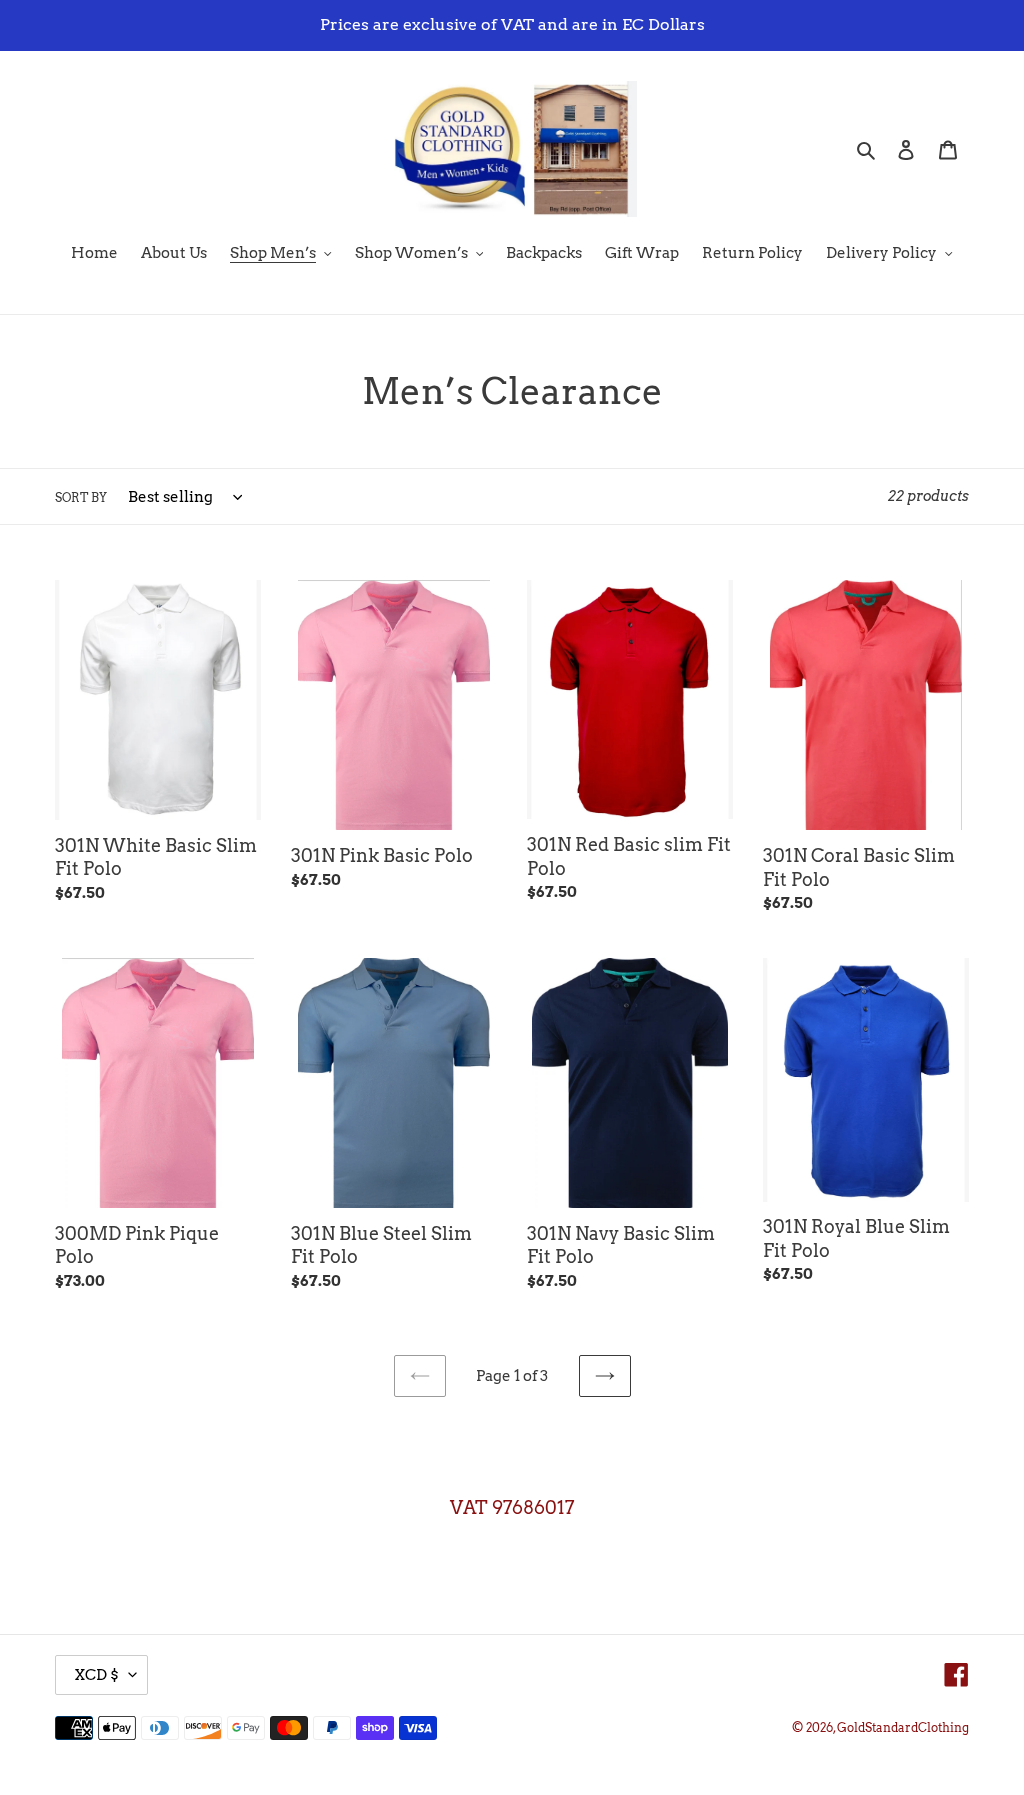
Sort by (81, 497)
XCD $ (96, 1675)
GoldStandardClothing (903, 1727)
